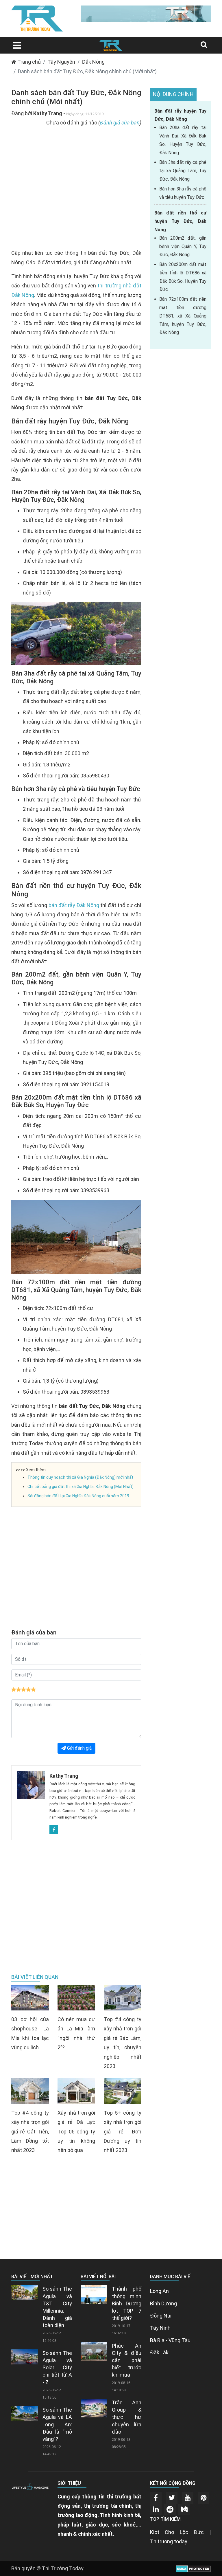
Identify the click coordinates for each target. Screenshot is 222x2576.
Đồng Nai (161, 2316)
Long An (159, 2291)
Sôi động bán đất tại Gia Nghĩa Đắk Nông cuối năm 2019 (78, 1496)
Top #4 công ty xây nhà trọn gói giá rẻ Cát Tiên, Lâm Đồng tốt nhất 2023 (30, 2131)
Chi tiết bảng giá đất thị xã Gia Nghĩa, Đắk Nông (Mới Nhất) (81, 1487)
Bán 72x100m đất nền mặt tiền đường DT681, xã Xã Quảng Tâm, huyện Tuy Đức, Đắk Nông (183, 316)
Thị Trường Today (63, 2568)
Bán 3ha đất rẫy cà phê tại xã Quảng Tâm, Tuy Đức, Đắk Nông (183, 171)
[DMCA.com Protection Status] (193, 2568)
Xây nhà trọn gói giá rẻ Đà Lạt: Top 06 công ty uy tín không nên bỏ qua (76, 2131)
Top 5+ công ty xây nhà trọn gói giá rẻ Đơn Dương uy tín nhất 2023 (123, 2131)
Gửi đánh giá (79, 1748)
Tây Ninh (160, 2328)
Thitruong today (169, 2541)
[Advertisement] (76, 191)
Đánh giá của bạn (120, 123)
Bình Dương (163, 2303)
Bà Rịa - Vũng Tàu (170, 2340)
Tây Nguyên (61, 62)
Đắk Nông (93, 62)
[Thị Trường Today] (111, 45)
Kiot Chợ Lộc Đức (177, 2532)
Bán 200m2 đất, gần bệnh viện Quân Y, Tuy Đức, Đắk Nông (183, 246)
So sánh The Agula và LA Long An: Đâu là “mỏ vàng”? (57, 2424)
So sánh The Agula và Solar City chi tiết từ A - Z (57, 2368)
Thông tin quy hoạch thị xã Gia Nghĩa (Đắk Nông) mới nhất (80, 1477)
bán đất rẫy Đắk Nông (74, 905)
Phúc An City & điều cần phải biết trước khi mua (127, 2360)
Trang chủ (28, 62)
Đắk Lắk (159, 2352)
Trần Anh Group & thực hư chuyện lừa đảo (127, 2417)
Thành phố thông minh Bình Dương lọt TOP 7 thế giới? (127, 2303)
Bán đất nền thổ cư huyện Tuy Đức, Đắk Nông (180, 221)
